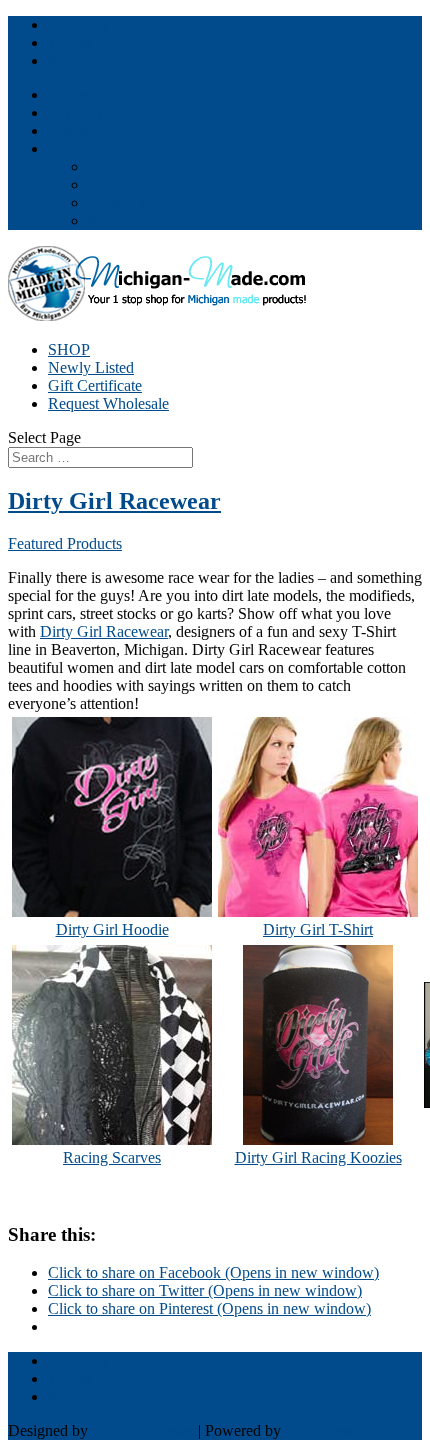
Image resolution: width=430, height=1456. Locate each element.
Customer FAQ (136, 184)
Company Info (94, 148)
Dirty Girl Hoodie (112, 929)
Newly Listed (91, 367)
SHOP (69, 349)
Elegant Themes (143, 1430)
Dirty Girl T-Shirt (318, 929)
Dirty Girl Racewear (114, 501)
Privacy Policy (134, 202)
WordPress (319, 1430)
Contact (72, 130)
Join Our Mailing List (116, 112)
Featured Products (65, 543)
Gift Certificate (95, 385)
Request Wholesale (108, 403)
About (108, 166)
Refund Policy (133, 220)
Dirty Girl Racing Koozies (318, 1157)
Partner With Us (98, 94)
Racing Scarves (112, 1157)
